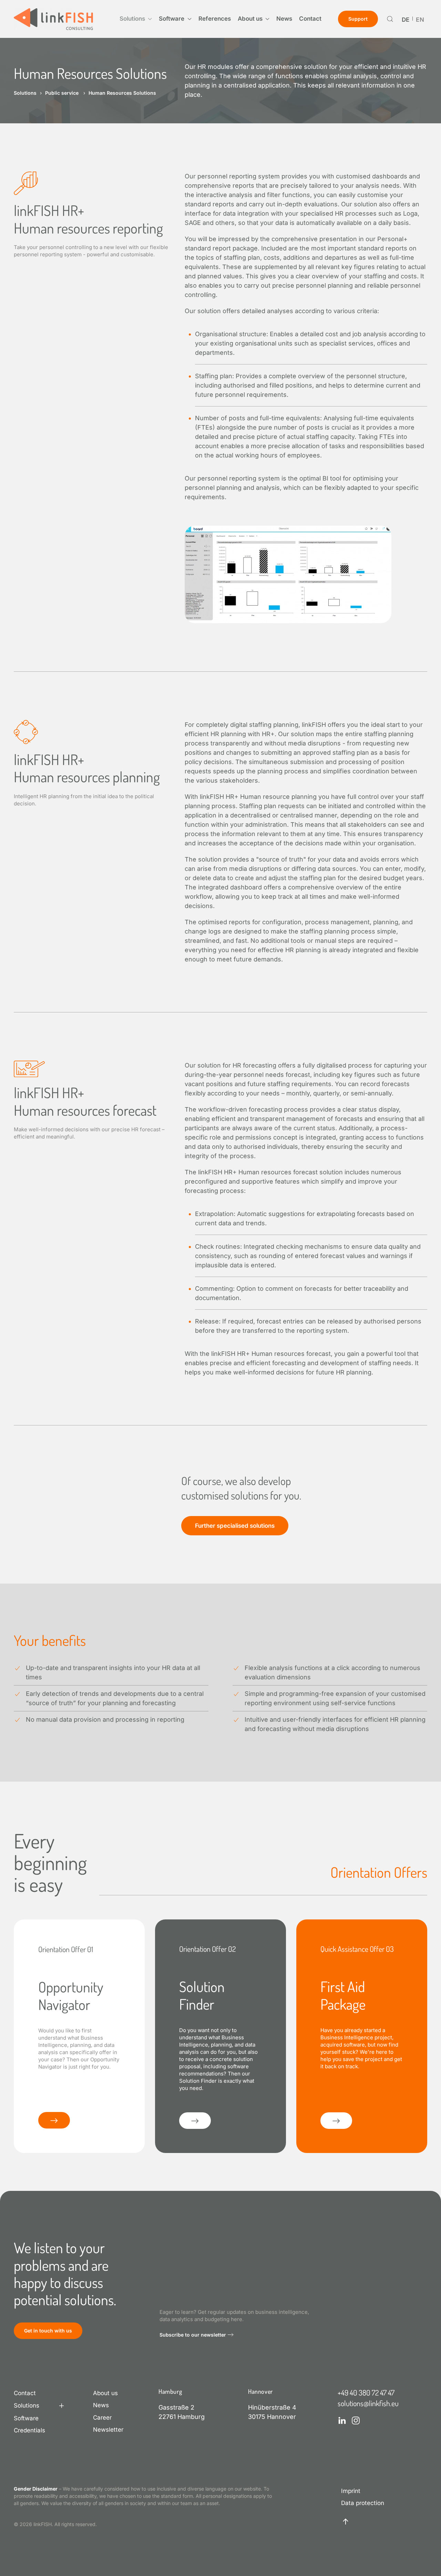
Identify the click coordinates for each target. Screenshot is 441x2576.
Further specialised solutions (235, 1526)
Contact (310, 19)
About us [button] (250, 19)
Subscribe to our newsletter (193, 2335)
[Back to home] (53, 19)
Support (358, 19)
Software (26, 2418)
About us (105, 2393)
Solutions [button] (132, 19)
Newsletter (108, 2430)
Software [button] (172, 19)
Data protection (363, 2503)
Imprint (351, 2491)
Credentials (29, 2430)
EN (420, 20)
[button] (390, 19)
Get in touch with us (48, 2331)
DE (406, 20)
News (284, 19)
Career (102, 2418)
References (215, 19)
